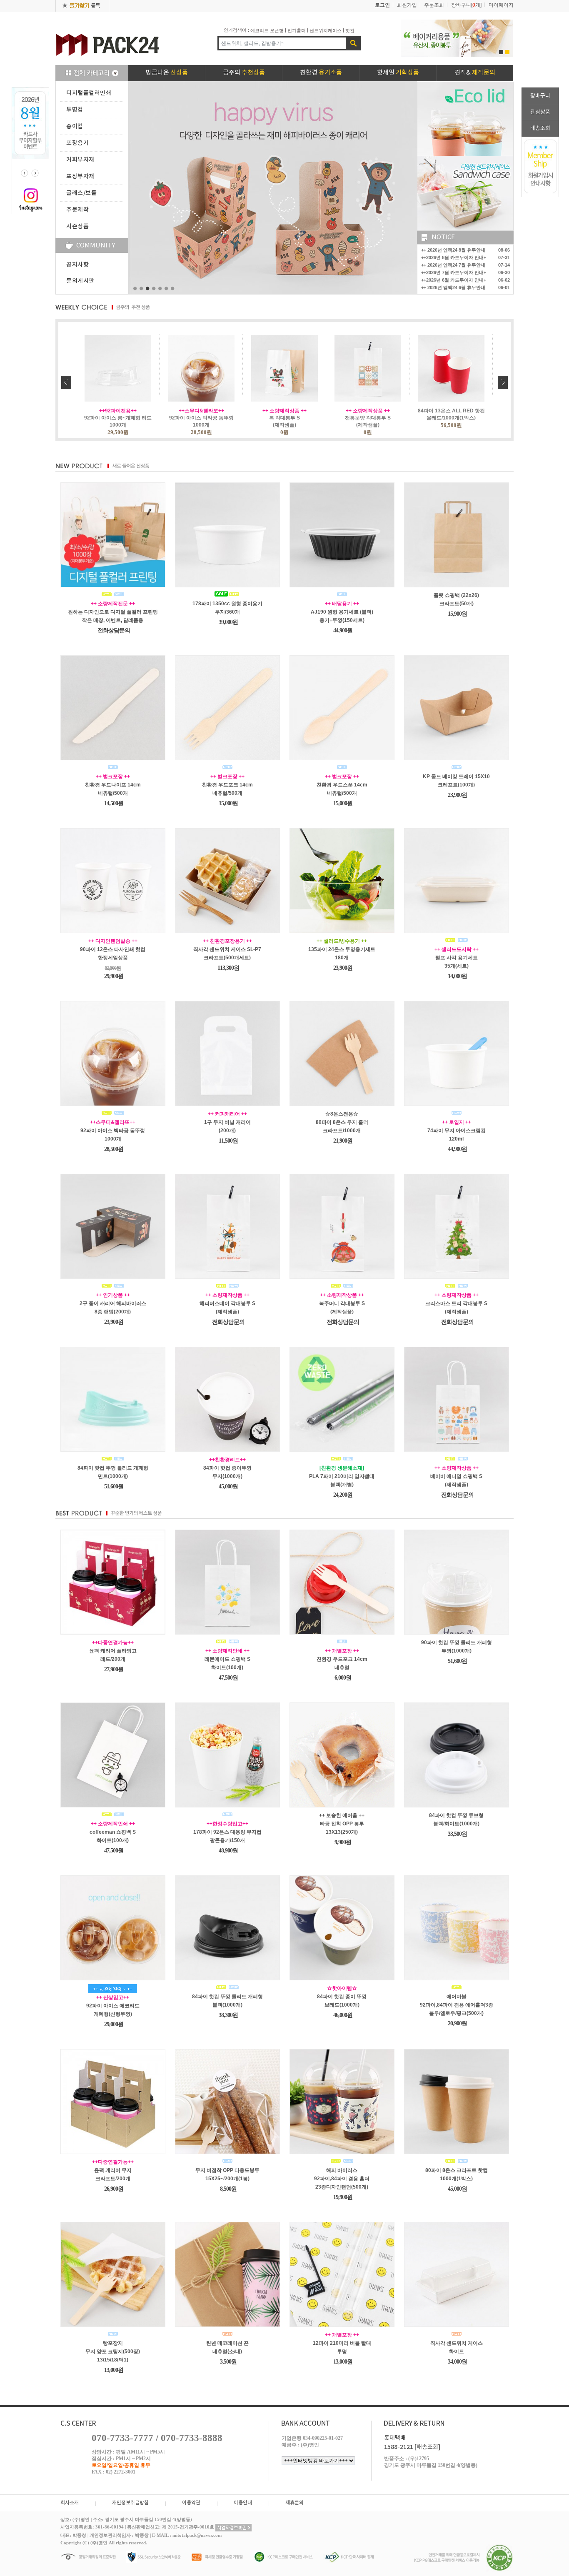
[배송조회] (427, 2447)
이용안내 (243, 2503)
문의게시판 (80, 281)
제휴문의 (294, 2503)
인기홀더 (297, 30)
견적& (475, 73)
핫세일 (398, 73)
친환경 (321, 73)
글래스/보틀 (81, 193)
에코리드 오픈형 (267, 30)
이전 (66, 382)
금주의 (244, 73)
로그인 (382, 5)
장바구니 (540, 96)
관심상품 (540, 112)
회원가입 (407, 5)
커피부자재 (80, 160)
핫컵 (350, 30)
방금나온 (167, 73)
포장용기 (77, 143)
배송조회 (540, 129)
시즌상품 (77, 226)
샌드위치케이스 (326, 30)
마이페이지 (501, 5)
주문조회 (434, 5)
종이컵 (75, 126)
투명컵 (75, 110)
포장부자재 (80, 176)
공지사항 (77, 265)
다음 (503, 382)
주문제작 (77, 210)
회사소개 (70, 2503)
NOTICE (443, 237)
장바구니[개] (466, 5)
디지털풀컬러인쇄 (89, 93)
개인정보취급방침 (130, 2503)
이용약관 (191, 2503)
